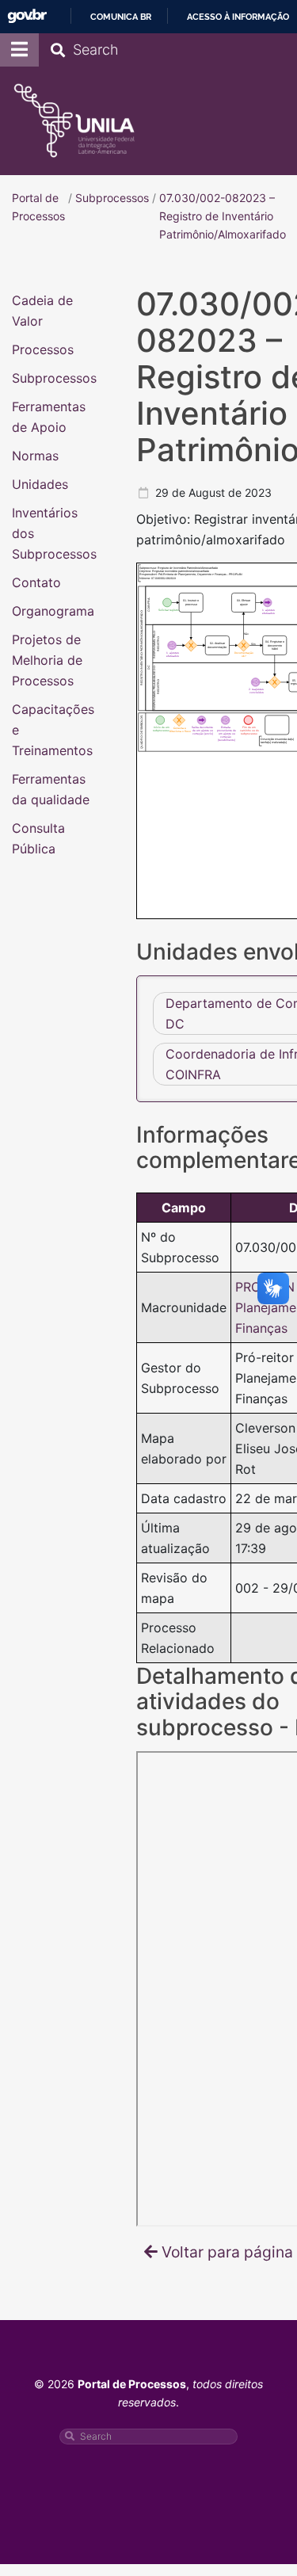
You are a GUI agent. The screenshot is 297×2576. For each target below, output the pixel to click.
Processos (43, 349)
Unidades (40, 483)
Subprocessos (54, 377)
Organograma (53, 610)
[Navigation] (19, 50)
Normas (35, 455)
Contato (36, 582)
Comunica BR (121, 17)
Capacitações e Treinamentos (53, 729)
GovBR (27, 16)
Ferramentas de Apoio (49, 416)
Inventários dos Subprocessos (54, 532)
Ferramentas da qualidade (51, 788)
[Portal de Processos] (74, 121)
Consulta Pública (38, 838)
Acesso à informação (238, 17)
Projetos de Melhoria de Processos (47, 659)
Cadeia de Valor (42, 310)
